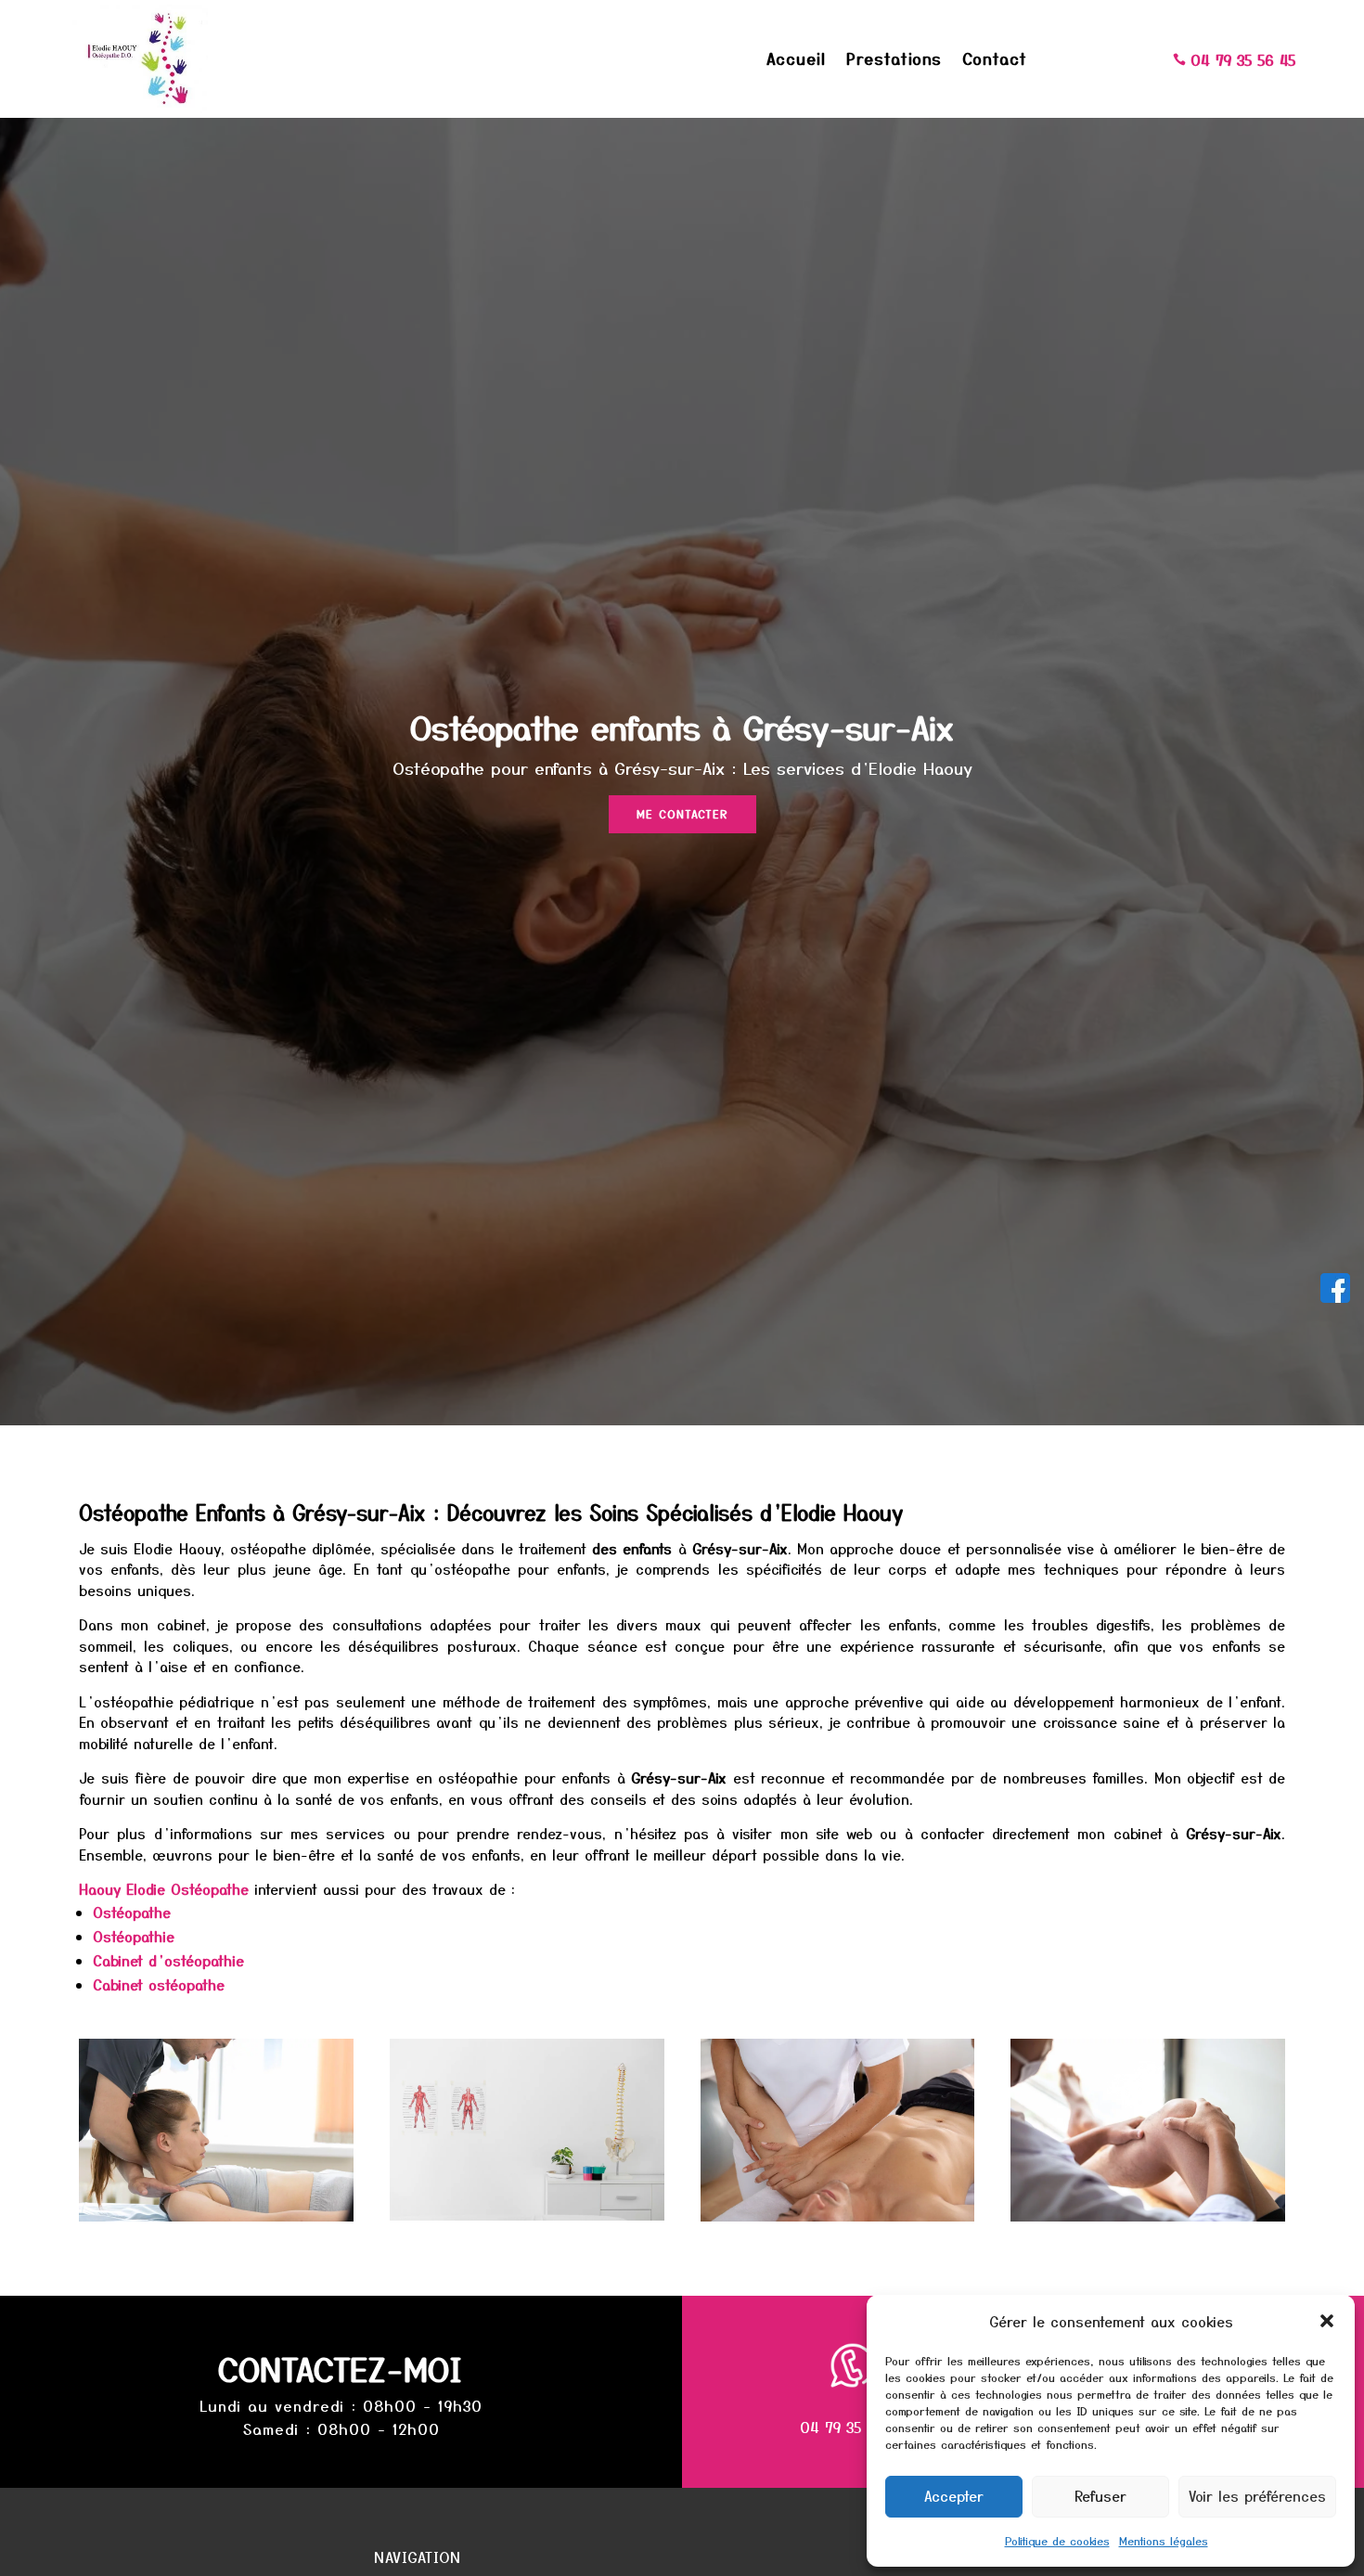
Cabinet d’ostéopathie (168, 1960)
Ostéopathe (132, 1912)
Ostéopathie (134, 1936)
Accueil (796, 61)
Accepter (954, 2496)
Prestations (894, 61)
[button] (1327, 2321)
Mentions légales (1164, 2540)
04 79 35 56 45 (852, 2427)
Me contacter (682, 813)
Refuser (1100, 2496)
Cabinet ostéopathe (159, 1984)
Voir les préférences (1257, 2496)
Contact (995, 61)
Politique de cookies (1057, 2540)
